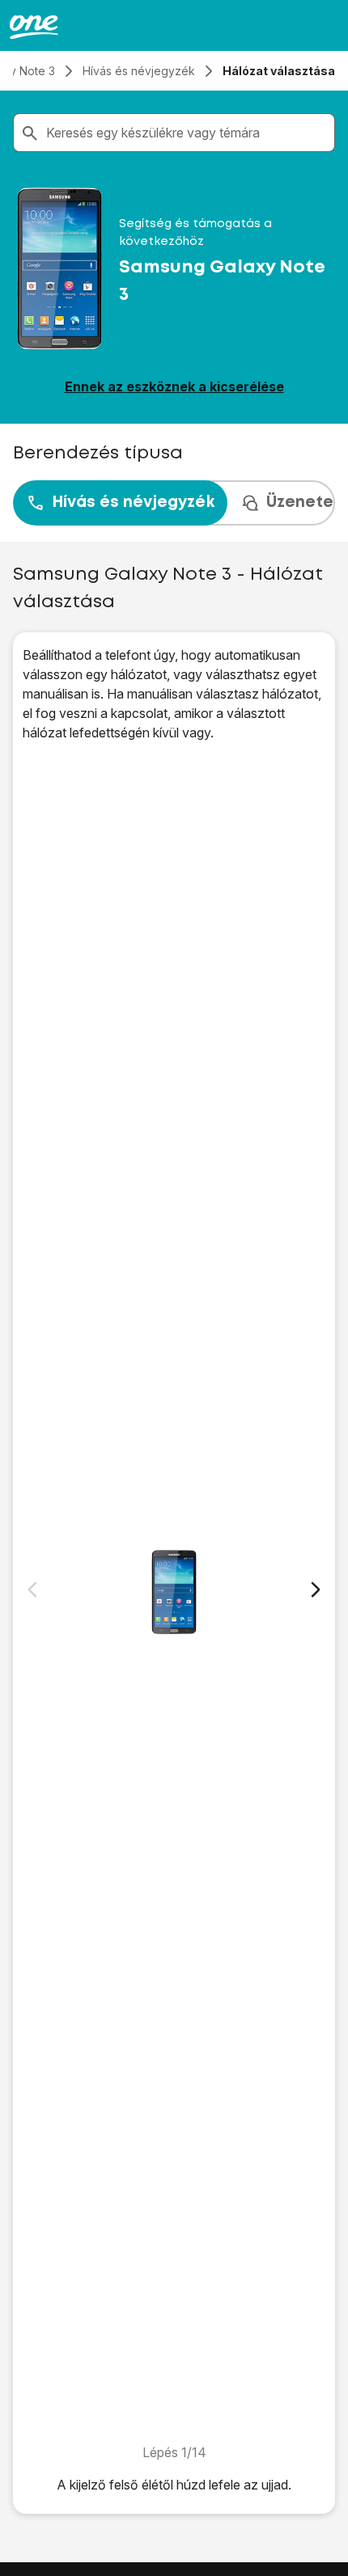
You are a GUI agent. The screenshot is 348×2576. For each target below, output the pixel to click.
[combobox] (187, 133)
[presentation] (174, 503)
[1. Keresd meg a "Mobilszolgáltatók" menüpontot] (174, 1592)
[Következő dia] (316, 1590)
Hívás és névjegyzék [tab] (133, 503)
